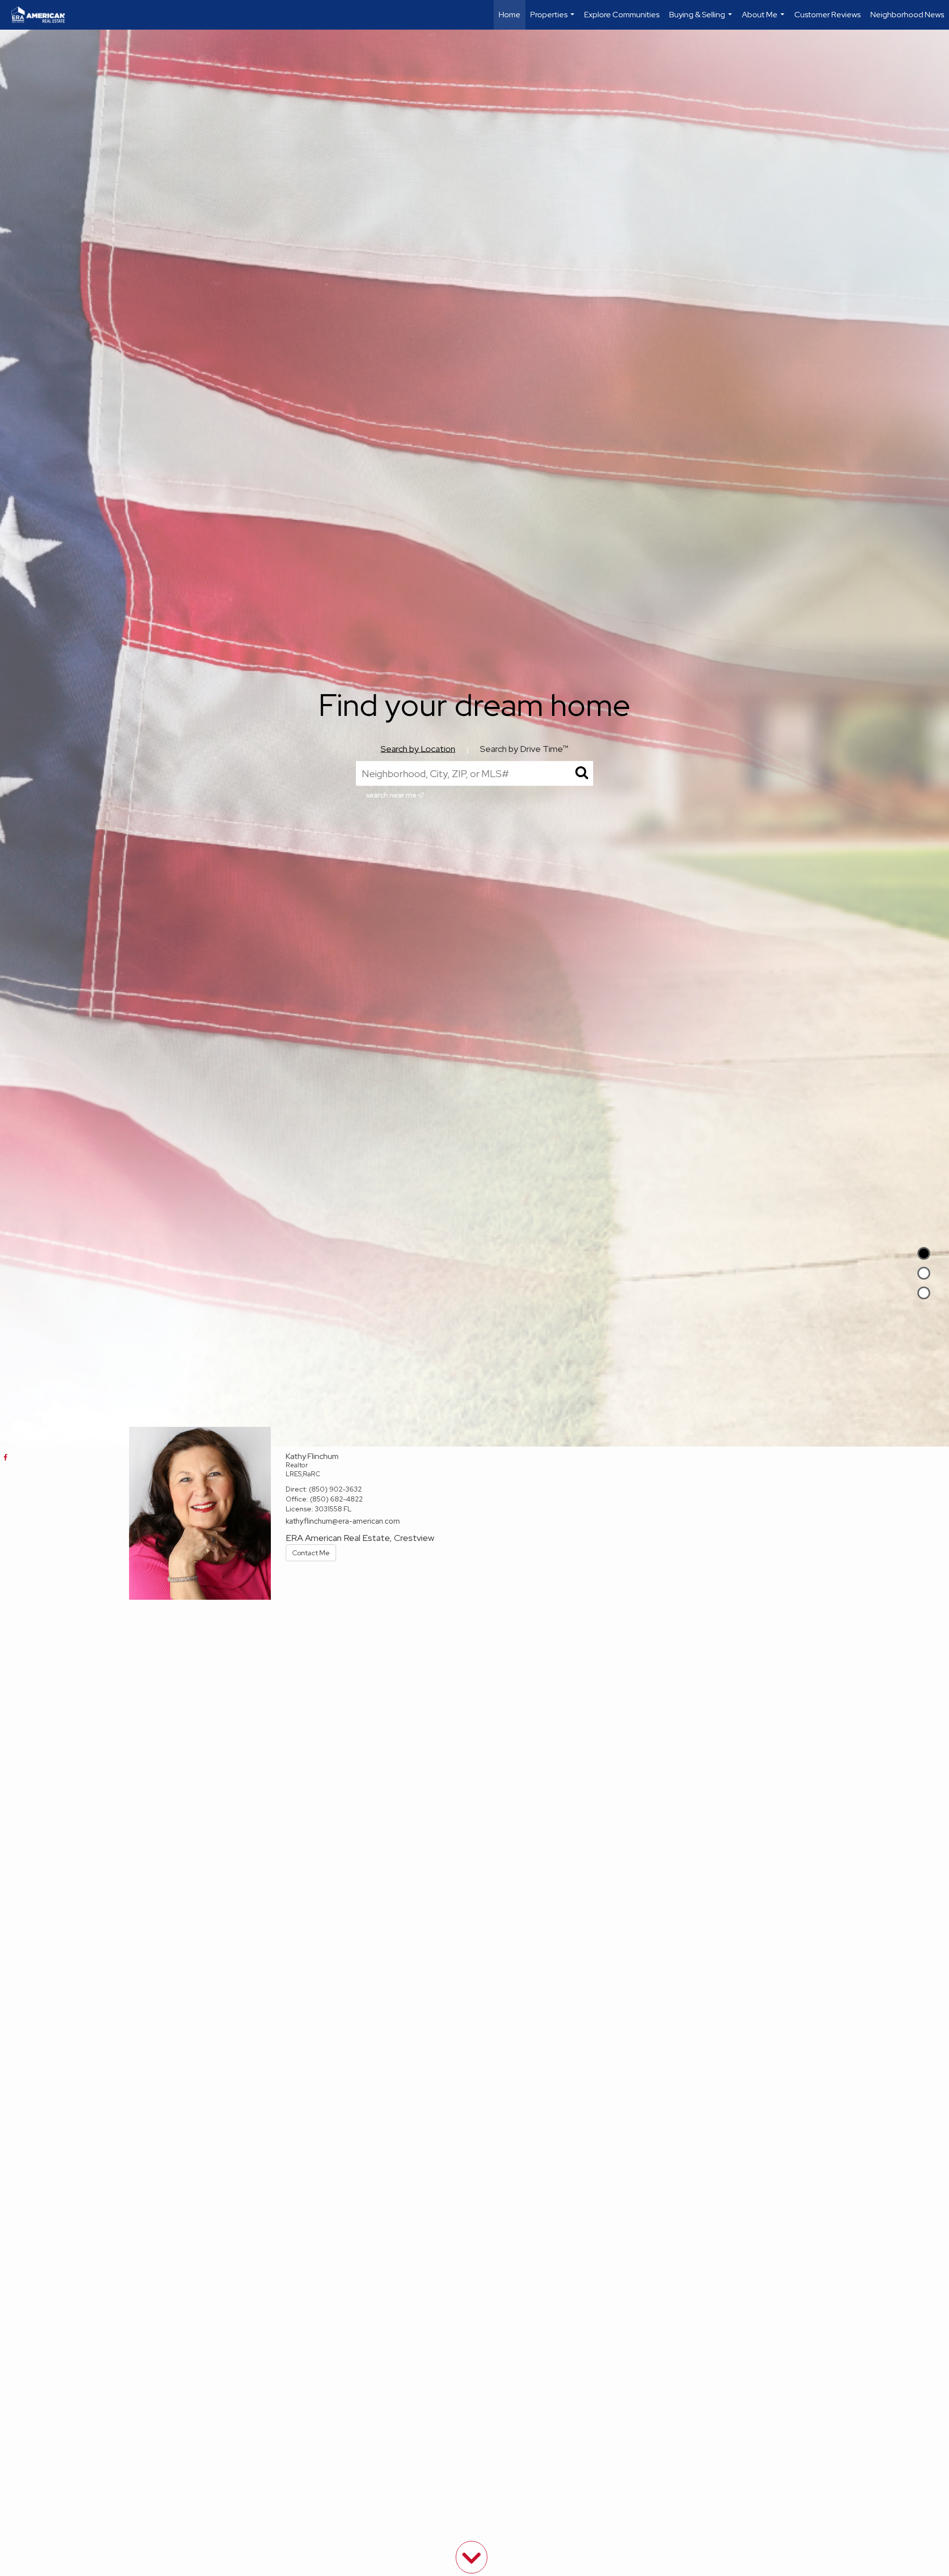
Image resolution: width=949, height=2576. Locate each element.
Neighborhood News (907, 15)
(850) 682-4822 (336, 1499)
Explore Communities (622, 15)
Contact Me (311, 1553)
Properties (554, 20)
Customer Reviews (827, 15)
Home (510, 15)
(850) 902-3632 (335, 1489)
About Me (764, 20)
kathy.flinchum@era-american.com (343, 1521)
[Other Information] (924, 1293)
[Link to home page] (43, 15)
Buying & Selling (702, 20)
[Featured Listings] (924, 1273)
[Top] (924, 1253)
